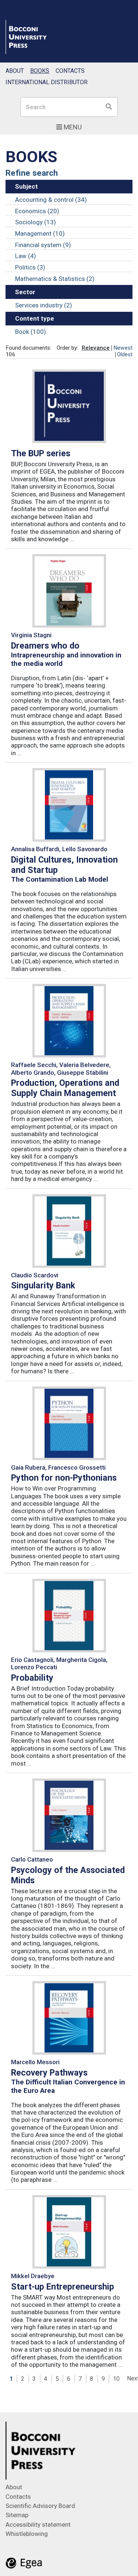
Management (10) (40, 233)
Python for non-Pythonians (64, 1478)
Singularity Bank (43, 1285)
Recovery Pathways (49, 2073)
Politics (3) (30, 267)
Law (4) (26, 256)
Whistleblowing (27, 2534)
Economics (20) (37, 211)
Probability (32, 1678)
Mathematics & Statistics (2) (55, 279)
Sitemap (17, 2515)
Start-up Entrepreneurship (63, 2287)
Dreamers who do (45, 646)
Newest (123, 348)
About (15, 71)
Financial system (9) (43, 245)
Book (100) (31, 332)
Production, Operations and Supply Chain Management (65, 1088)
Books (40, 71)
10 (116, 2379)
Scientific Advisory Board (40, 2506)
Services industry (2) (44, 305)
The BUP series (41, 453)
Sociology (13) (36, 222)
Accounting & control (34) (51, 200)
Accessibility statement (38, 2525)
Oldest (125, 354)
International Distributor (47, 82)
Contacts (70, 71)
